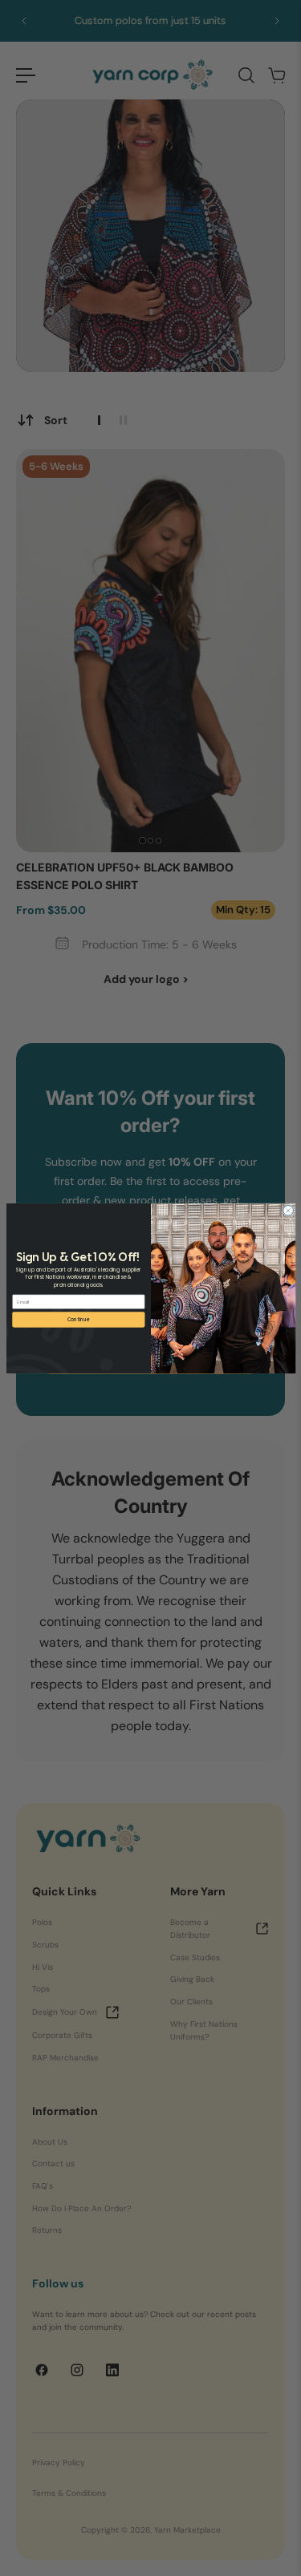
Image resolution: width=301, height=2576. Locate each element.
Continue (78, 1319)
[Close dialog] (288, 1210)
